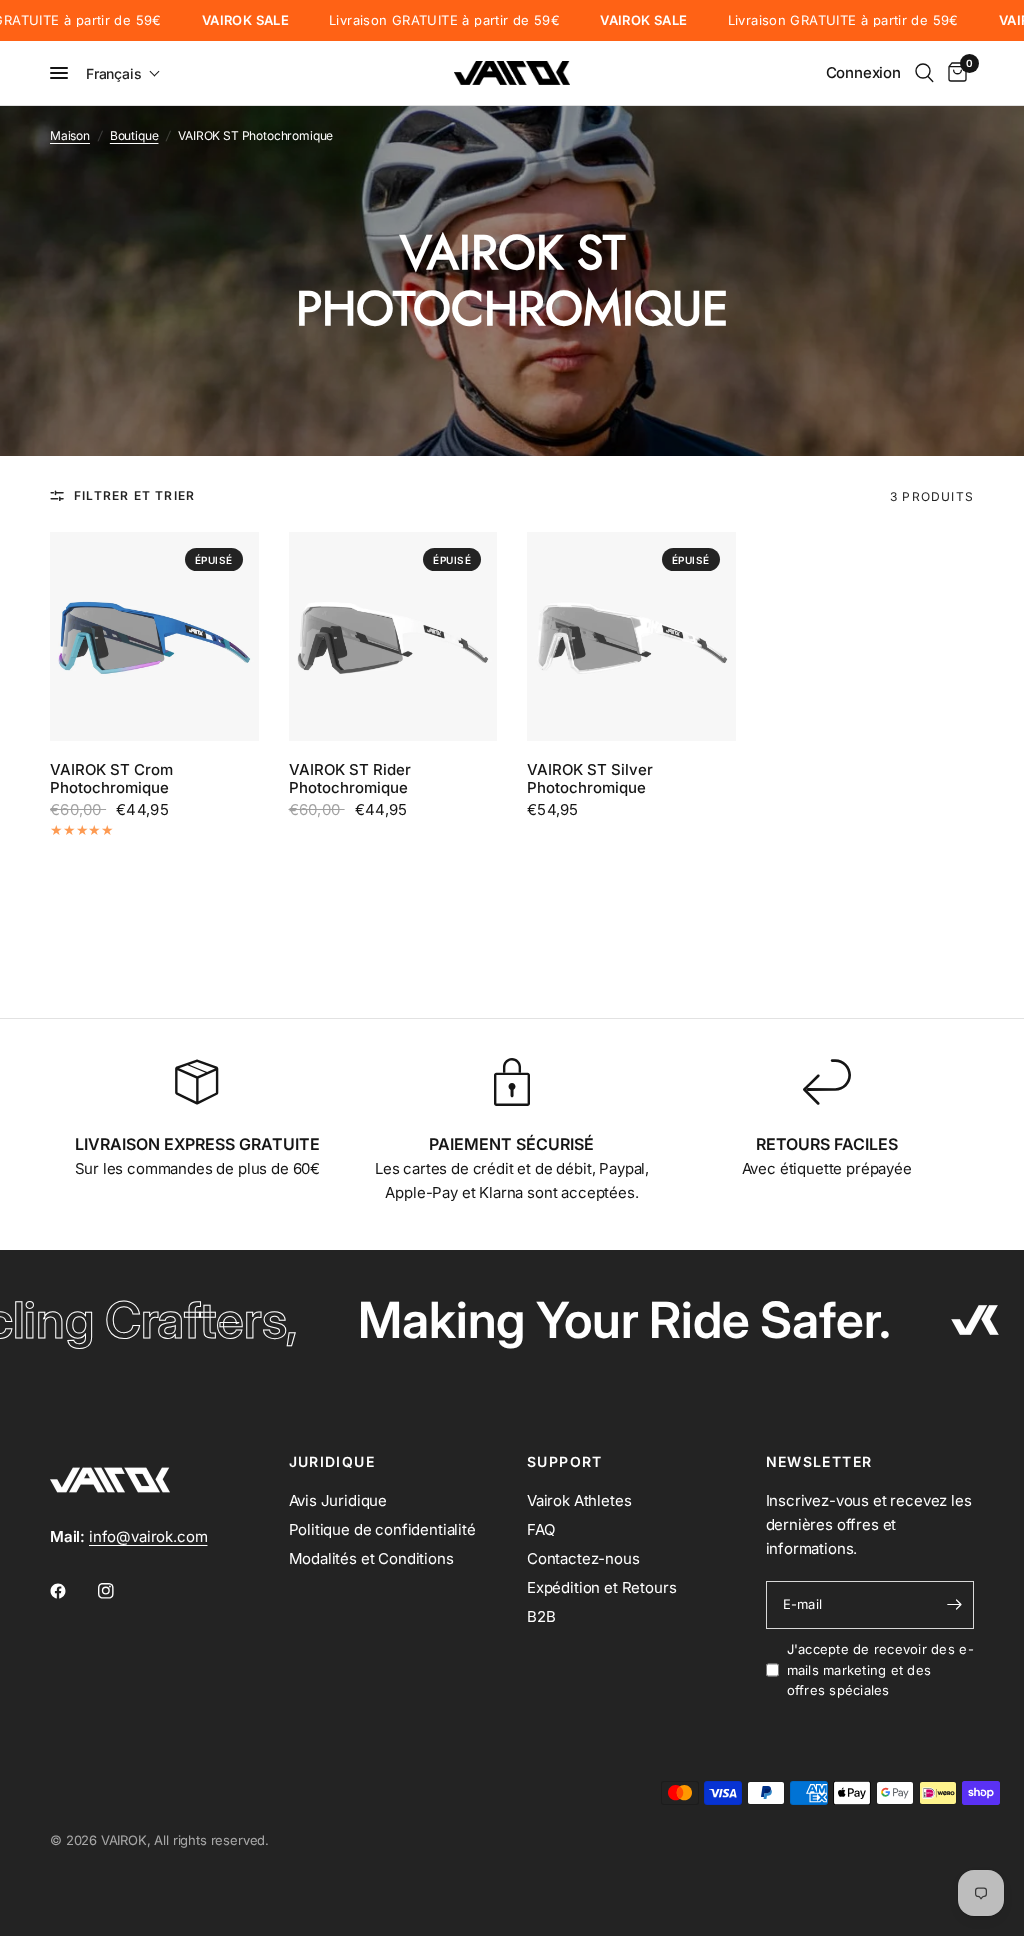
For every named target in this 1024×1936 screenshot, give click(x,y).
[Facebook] (72, 1591)
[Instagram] (120, 1591)
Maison (70, 135)
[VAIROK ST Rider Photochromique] (393, 636)
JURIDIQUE (332, 1462)
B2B (541, 1616)
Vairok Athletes (579, 1500)
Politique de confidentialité (382, 1529)
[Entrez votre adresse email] (954, 1605)
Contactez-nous (583, 1558)
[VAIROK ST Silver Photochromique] (631, 636)
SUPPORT (565, 1462)
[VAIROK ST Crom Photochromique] (154, 636)
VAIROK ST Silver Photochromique (590, 779)
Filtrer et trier (134, 495)
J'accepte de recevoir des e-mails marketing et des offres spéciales (880, 1670)
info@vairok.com (148, 1536)
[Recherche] (924, 73)
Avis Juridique (338, 1500)
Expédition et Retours (601, 1587)
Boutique (134, 135)
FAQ (541, 1529)
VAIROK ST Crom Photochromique (111, 779)
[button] (123, 73)
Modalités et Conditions (371, 1558)
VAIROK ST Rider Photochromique (350, 779)
